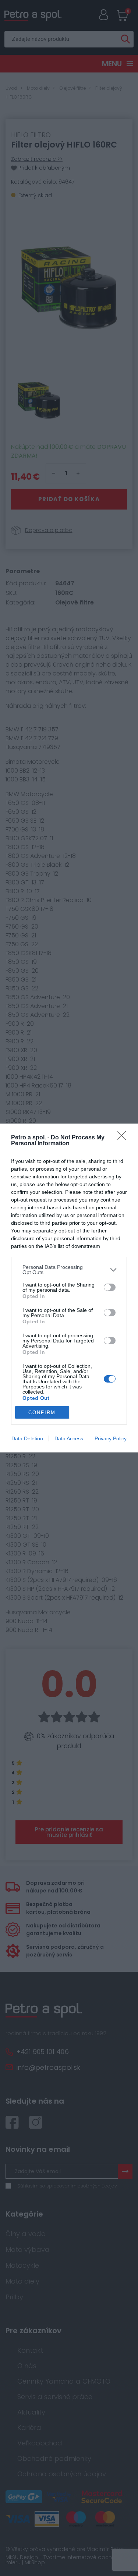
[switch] (110, 1287)
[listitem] (69, 1270)
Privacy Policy (111, 1438)
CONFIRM (42, 1413)
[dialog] (69, 1288)
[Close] (124, 1138)
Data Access (69, 1438)
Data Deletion (27, 1438)
